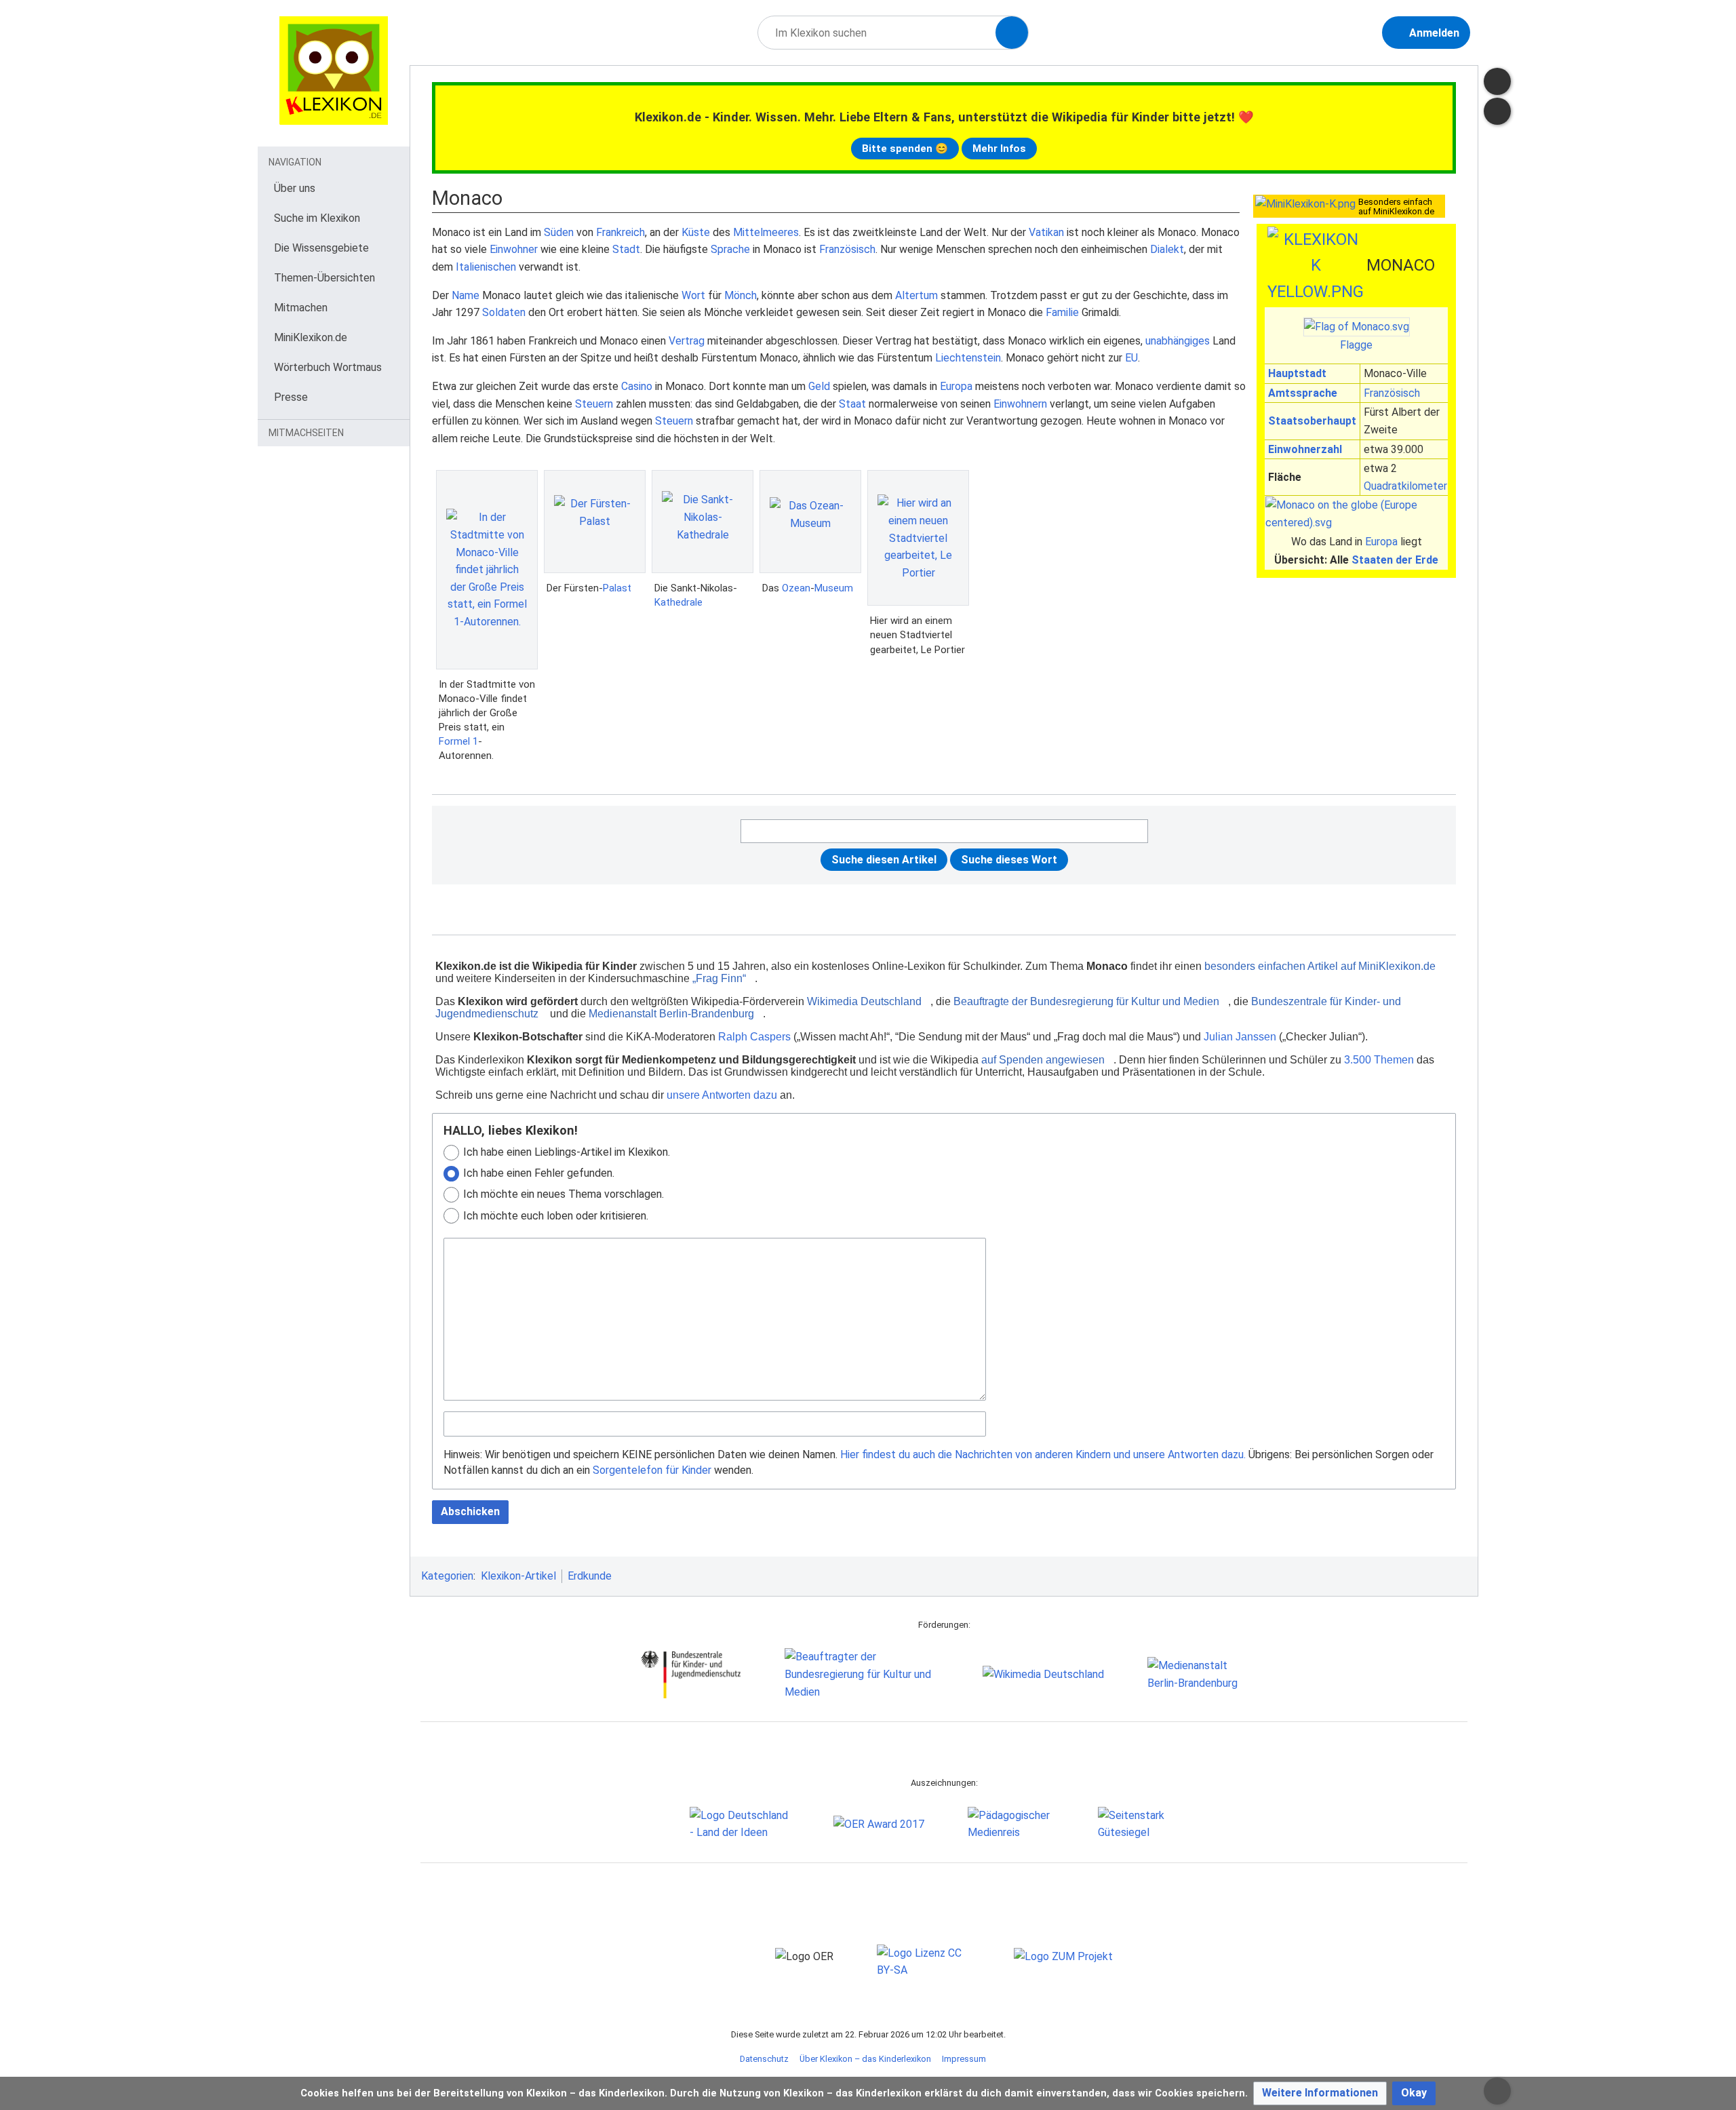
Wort (693, 295)
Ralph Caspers (754, 1037)
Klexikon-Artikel (518, 1576)
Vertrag (687, 341)
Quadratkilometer (1405, 486)
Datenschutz (764, 2059)
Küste (696, 232)
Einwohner (514, 249)
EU (1131, 358)
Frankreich (620, 232)
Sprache (730, 249)
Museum (834, 588)
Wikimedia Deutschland (864, 1001)
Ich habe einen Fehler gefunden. (539, 1173)
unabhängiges (1178, 341)
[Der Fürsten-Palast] (595, 522)
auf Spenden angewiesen (1043, 1060)
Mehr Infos (999, 149)
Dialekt (1167, 249)
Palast (617, 588)
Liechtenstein (968, 358)
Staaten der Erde (1395, 560)
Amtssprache (1303, 393)
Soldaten (504, 312)
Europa (1381, 542)
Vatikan (1046, 232)
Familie (1062, 312)
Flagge (1356, 345)
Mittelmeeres (766, 232)
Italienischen (486, 267)
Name (466, 295)
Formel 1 (458, 741)
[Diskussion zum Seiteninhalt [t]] (1497, 81)
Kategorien (447, 1576)
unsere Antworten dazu (722, 1095)
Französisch (1392, 393)
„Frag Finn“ (719, 978)
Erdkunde (590, 1576)
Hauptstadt (1297, 373)
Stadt (626, 249)
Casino (637, 386)
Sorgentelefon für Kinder (652, 1470)
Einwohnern (1020, 404)
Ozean (796, 588)
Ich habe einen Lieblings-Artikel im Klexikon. (567, 1152)
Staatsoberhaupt (1312, 421)
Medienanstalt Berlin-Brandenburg (671, 1014)
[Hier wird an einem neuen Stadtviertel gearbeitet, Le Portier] (918, 538)
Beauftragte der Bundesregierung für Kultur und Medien (1086, 1001)
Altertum (916, 295)
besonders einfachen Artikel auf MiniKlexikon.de (1320, 966)
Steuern (594, 404)
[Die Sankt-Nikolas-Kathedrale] (703, 522)
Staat (852, 404)
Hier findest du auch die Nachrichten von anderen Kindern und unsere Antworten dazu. (1043, 1454)
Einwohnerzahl (1305, 449)
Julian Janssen (1240, 1037)
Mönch (741, 295)
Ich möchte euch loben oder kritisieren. (556, 1216)
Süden (559, 232)
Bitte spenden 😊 (905, 149)
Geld (819, 386)
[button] (1320, 2093)
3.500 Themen (1379, 1060)
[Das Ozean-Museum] (810, 522)
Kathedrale (678, 602)
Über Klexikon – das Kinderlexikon (865, 2059)
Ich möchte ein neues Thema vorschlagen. (564, 1194)
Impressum (964, 2059)
